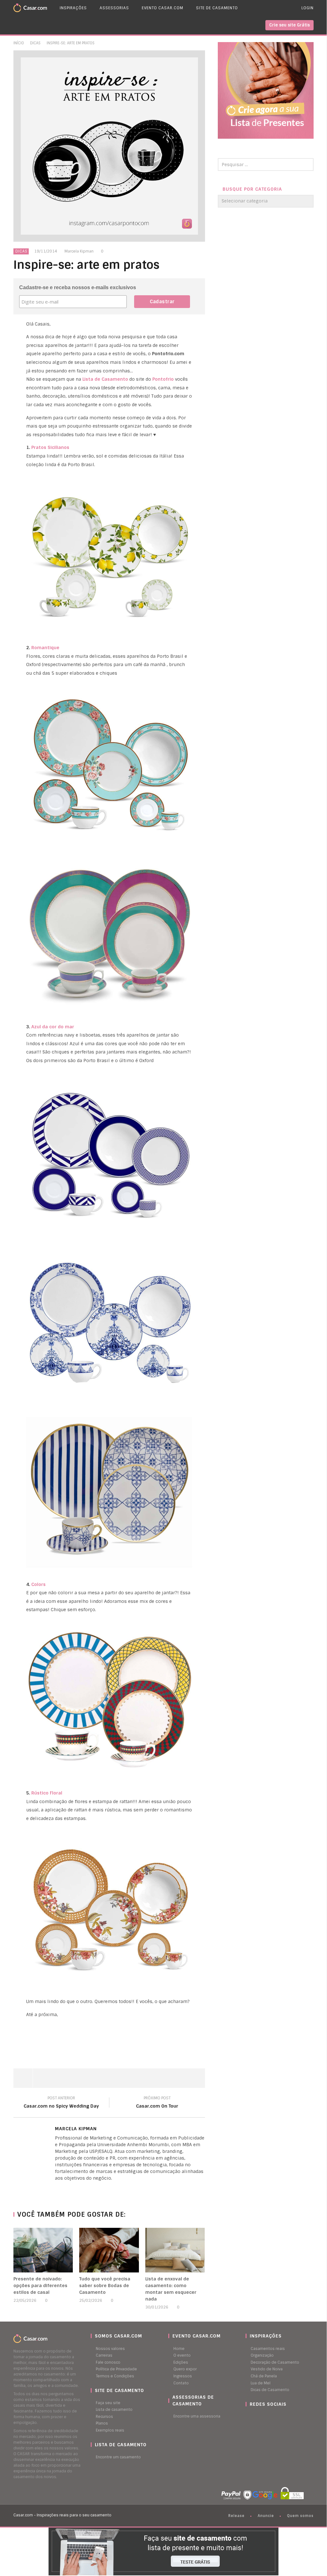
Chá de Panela (264, 2376)
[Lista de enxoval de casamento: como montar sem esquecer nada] (175, 2250)
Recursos (104, 2417)
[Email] (69, 2189)
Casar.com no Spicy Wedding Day (61, 2103)
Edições (181, 2362)
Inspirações (73, 8)
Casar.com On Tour (157, 2103)
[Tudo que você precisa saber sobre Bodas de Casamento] (109, 2250)
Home (179, 2349)
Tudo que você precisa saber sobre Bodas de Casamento (105, 2286)
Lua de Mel (261, 2383)
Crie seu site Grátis (289, 25)
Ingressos (183, 2376)
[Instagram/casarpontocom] (247, 2417)
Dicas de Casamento (270, 2390)
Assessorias (114, 8)
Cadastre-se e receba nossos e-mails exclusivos (78, 287)
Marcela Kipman (79, 251)
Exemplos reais (110, 2430)
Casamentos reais (268, 2349)
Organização (262, 2355)
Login (308, 8)
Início (19, 43)
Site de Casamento (217, 8)
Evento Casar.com (163, 8)
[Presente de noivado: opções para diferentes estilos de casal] (43, 2250)
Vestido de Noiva (267, 2369)
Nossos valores (110, 2349)
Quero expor (185, 2369)
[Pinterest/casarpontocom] (250, 2417)
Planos (102, 2423)
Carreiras (104, 2355)
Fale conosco (108, 2362)
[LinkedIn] (57, 2189)
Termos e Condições (115, 2376)
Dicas (35, 43)
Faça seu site (108, 2403)
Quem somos (300, 2516)
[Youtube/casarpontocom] (254, 2417)
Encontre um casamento (118, 2457)
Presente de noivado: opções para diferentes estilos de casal (40, 2286)
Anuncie (266, 2516)
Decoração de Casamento (275, 2362)
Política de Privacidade (116, 2369)
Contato (181, 2383)
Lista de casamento (114, 2410)
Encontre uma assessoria (197, 2416)
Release (236, 2516)
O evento (182, 2355)
